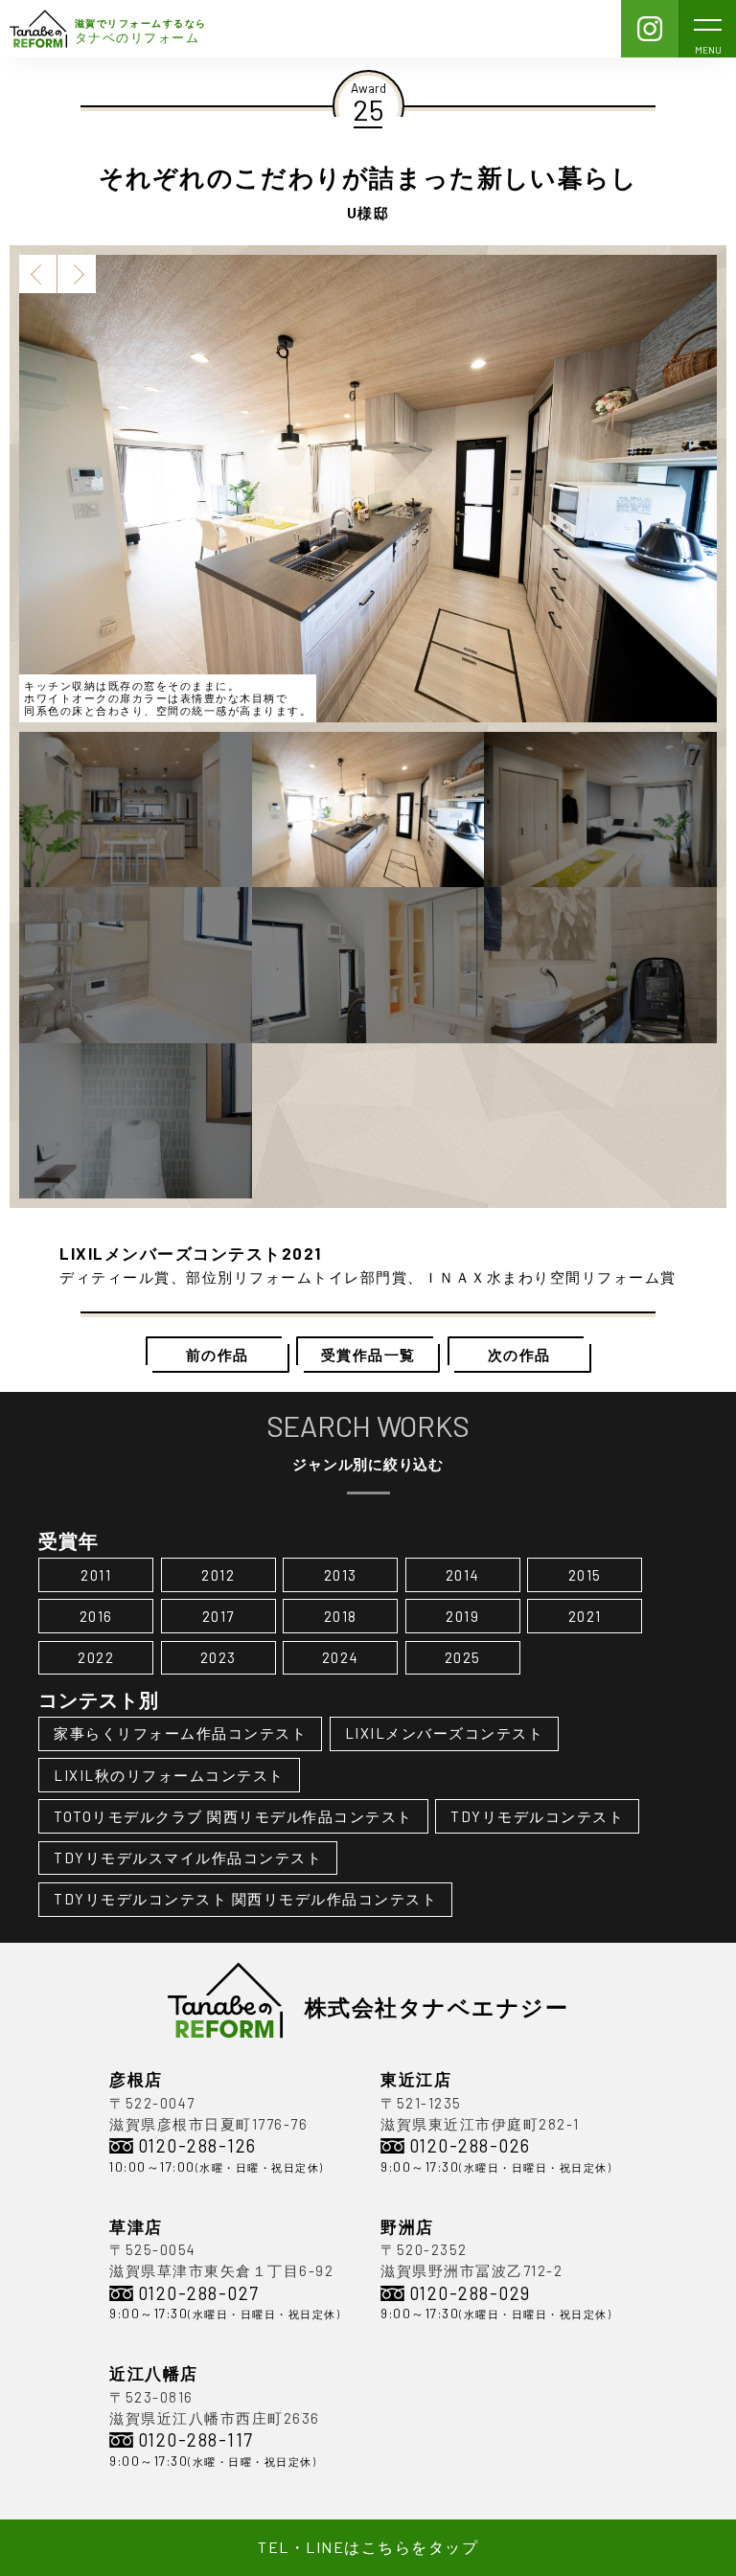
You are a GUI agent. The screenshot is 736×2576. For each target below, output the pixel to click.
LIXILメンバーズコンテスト (445, 1733)
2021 (585, 1616)
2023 (218, 1657)
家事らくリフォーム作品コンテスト (180, 1733)
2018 (341, 1616)
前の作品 (218, 1355)
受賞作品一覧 (368, 1355)
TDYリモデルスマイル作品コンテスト (188, 1858)
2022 (96, 1657)
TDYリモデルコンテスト (537, 1816)
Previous (38, 274)
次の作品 (519, 1355)
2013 (341, 1575)
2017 (218, 1616)
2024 (341, 1657)
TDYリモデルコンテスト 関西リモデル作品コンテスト (245, 1899)
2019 (462, 1616)
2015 (585, 1575)
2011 (96, 1575)
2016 (96, 1616)
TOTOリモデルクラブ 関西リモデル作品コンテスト (233, 1816)
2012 (218, 1575)
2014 (463, 1575)
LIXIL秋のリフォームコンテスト (169, 1775)
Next (77, 274)
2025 (463, 1657)
